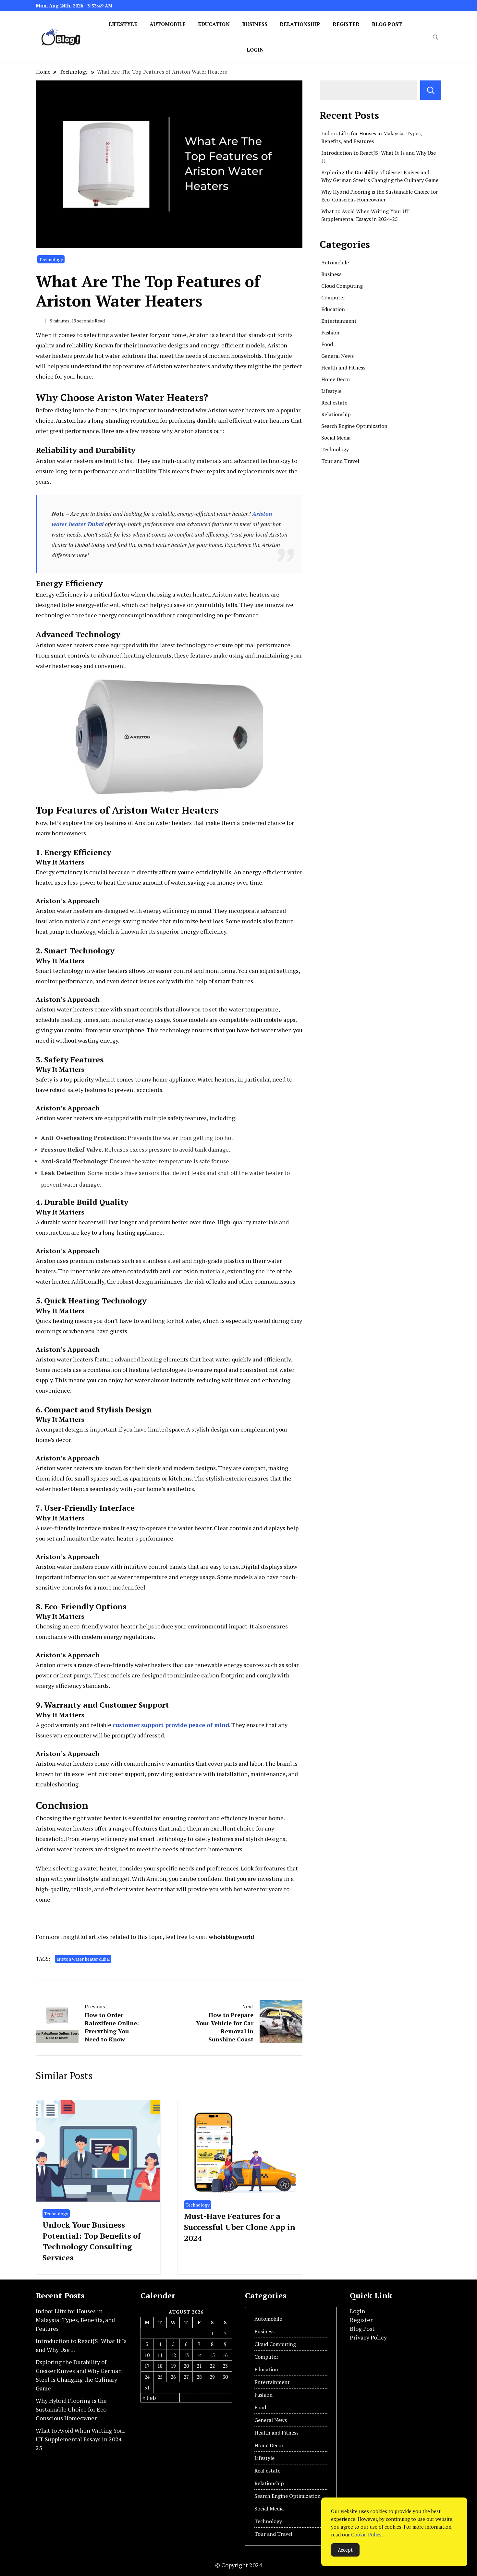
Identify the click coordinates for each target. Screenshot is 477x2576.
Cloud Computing (342, 286)
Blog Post (387, 24)
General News (337, 356)
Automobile (168, 24)
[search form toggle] (435, 37)
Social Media (336, 438)
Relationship (300, 24)
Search (431, 90)
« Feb (149, 2398)
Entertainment (339, 321)
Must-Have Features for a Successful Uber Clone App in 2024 (240, 2227)
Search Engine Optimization (354, 426)
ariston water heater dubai (83, 1959)
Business (255, 24)
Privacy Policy (368, 2337)
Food (327, 344)
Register (346, 24)
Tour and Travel (340, 461)
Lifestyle (123, 24)
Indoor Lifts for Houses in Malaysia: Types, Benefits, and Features (75, 2320)
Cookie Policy (366, 2534)
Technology (51, 259)
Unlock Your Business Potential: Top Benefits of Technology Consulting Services (92, 2241)
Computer (333, 297)
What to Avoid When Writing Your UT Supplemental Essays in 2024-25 (80, 2439)
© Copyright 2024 (239, 2565)
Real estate (334, 403)
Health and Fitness (343, 368)
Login (255, 50)
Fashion (330, 333)
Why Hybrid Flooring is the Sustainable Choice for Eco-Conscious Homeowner (72, 2409)
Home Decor (336, 379)
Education (214, 24)
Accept (345, 2550)
